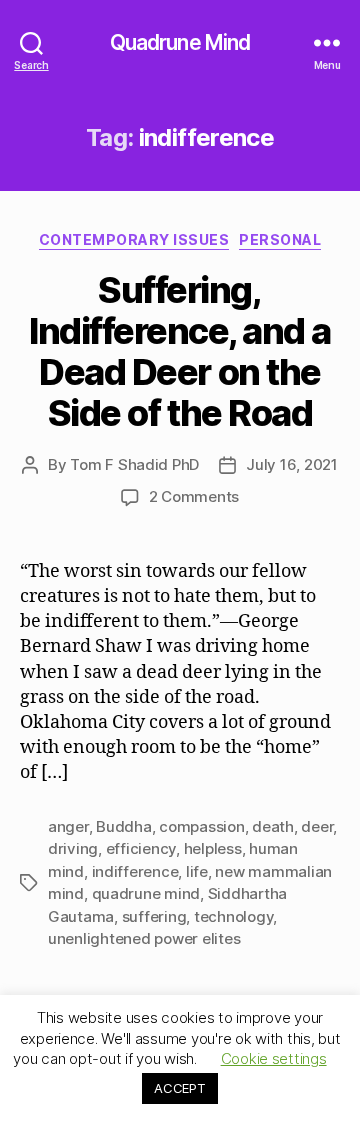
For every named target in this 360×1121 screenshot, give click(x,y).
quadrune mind (146, 893)
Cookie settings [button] (274, 1058)
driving (73, 848)
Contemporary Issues (134, 239)
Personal (280, 239)
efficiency (141, 848)
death (273, 826)
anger (68, 826)
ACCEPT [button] (179, 1088)
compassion (201, 826)
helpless (213, 848)
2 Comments (194, 496)
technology (233, 916)
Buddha (123, 826)
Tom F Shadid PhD (134, 464)
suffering (154, 916)
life (197, 871)
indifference (135, 871)
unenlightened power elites (144, 938)
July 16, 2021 (292, 464)
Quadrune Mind (180, 42)
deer (317, 826)
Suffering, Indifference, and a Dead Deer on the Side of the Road (180, 351)
